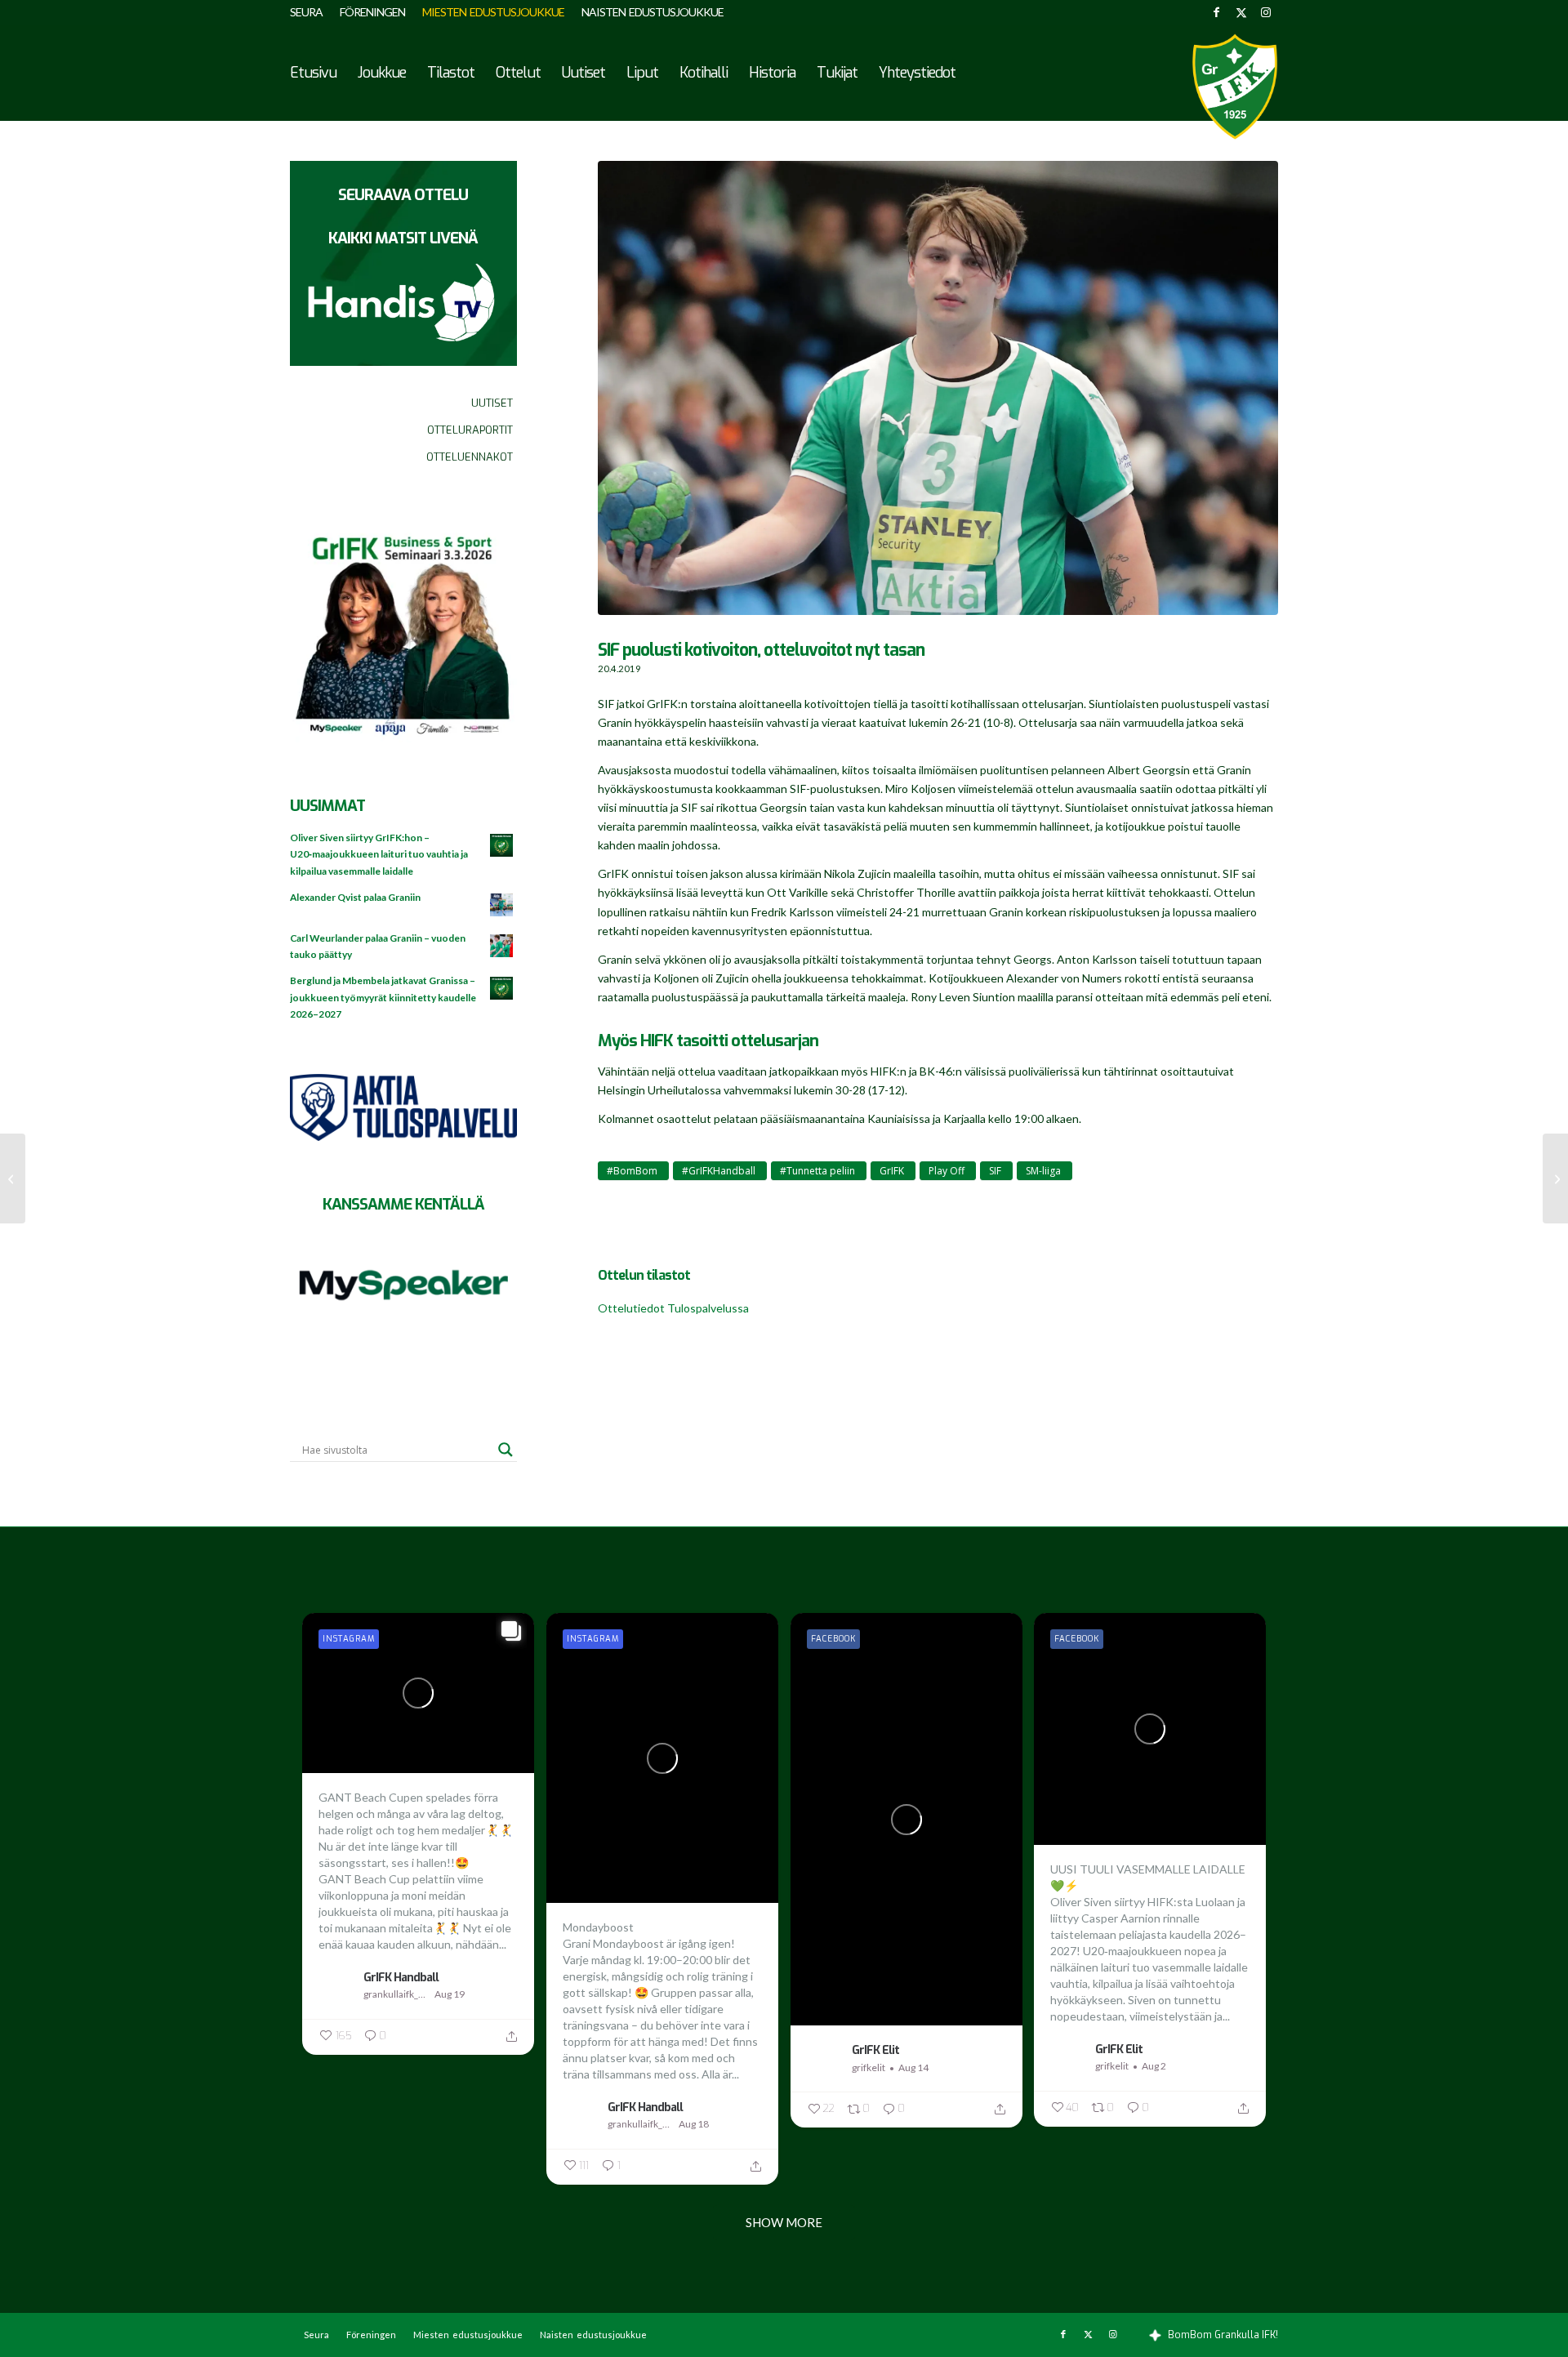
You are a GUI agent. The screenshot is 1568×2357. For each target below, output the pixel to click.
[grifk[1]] (1235, 87)
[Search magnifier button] (506, 1450)
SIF (995, 1171)
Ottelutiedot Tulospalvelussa (673, 1308)
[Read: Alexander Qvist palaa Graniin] (502, 906)
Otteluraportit (470, 430)
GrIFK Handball (401, 1977)
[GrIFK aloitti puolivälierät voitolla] (13, 1178)
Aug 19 (450, 1994)
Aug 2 (1154, 2066)
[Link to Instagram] (1266, 12)
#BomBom (632, 1171)
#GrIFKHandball (719, 1171)
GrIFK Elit (875, 2050)
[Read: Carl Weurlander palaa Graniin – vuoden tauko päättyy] (502, 947)
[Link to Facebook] (1216, 12)
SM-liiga (1043, 1171)
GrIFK (892, 1171)
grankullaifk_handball (397, 1994)
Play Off (947, 1171)
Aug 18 (694, 2124)
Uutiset (492, 403)
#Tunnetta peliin (817, 1171)
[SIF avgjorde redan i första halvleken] (1555, 1178)
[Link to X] (1241, 12)
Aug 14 (913, 2067)
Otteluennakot (470, 457)
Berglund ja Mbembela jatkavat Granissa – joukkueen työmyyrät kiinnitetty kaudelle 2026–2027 (383, 997)
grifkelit (869, 2067)
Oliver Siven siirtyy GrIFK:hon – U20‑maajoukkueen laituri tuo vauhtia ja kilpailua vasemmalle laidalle (379, 854)
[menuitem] (311, 12)
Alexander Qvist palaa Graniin (355, 897)
